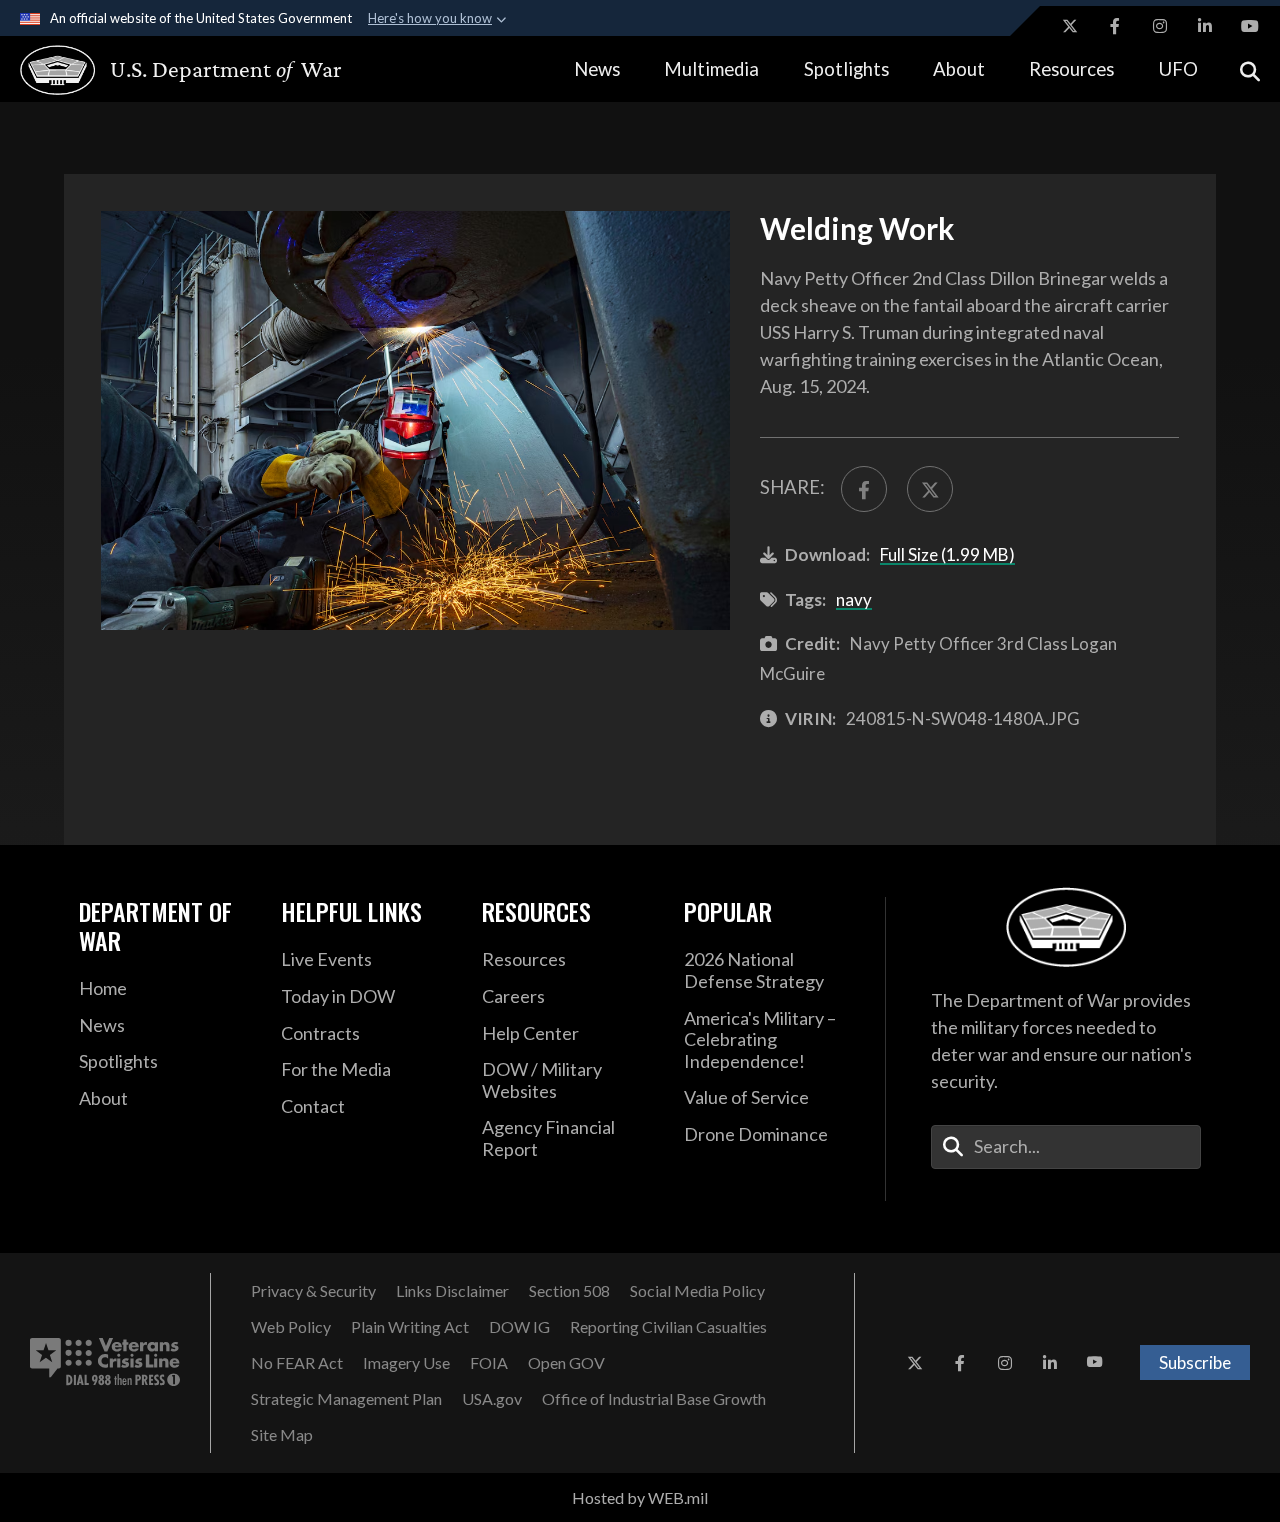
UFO (1178, 69)
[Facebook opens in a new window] (1115, 26)
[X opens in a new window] (1070, 26)
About (959, 69)
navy (854, 599)
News (597, 69)
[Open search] (1250, 69)
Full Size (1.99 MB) (947, 554)
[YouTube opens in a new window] (1250, 26)
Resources (1071, 69)
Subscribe (1195, 1362)
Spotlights (846, 69)
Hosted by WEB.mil (640, 1497)
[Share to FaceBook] (864, 489)
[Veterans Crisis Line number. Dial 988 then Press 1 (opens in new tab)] (105, 1363)
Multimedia (711, 69)
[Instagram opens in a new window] (1160, 26)
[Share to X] (930, 489)
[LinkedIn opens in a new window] (1205, 26)
